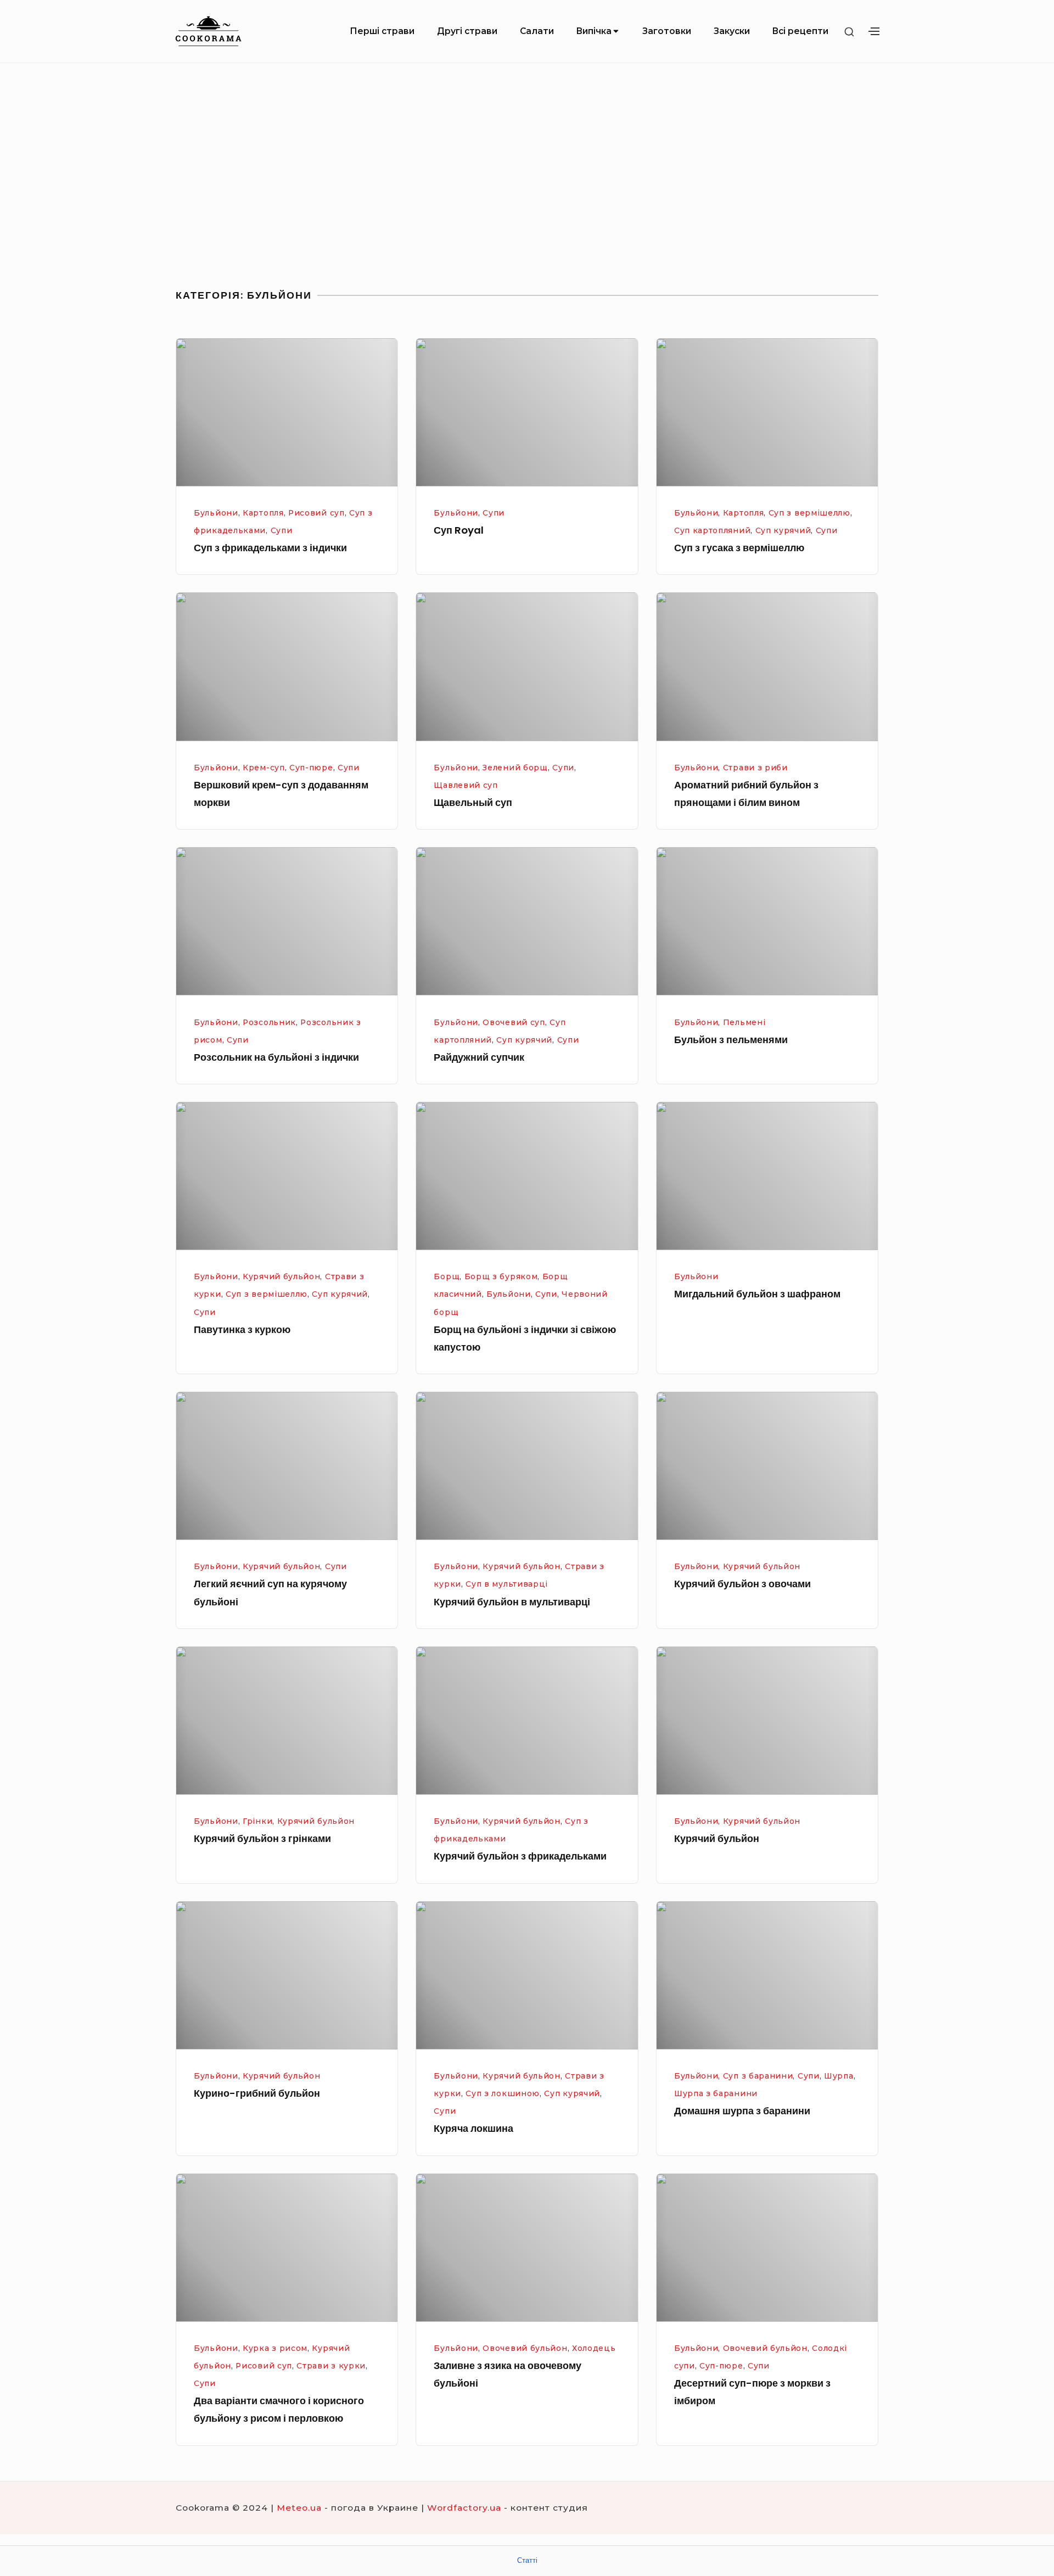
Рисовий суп (316, 513)
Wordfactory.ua (464, 2508)
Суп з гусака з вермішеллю (739, 548)
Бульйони (216, 513)
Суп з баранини (758, 2076)
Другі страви (467, 31)
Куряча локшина (473, 2128)
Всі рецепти (800, 31)
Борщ (447, 1276)
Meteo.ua (299, 2508)
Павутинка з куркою (242, 1329)
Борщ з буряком (501, 1276)
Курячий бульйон (281, 1276)
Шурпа (839, 2076)
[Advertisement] (527, 175)
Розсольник (269, 1022)
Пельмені (744, 1022)
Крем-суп (264, 768)
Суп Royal (459, 530)
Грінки (257, 1821)
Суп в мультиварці (507, 1584)
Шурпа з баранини (716, 2093)
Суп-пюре (311, 768)
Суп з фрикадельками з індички (270, 548)
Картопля (263, 513)
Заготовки (667, 31)
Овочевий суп (514, 1022)
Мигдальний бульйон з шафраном (757, 1294)
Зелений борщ (515, 768)
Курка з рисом (275, 2348)
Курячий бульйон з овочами (742, 1584)
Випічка (594, 31)
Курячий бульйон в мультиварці (512, 1602)
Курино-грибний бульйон (257, 2093)
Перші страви (382, 31)
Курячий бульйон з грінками (262, 1838)
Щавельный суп (473, 802)
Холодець (594, 2348)
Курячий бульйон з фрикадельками (520, 1856)
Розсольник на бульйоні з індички (276, 1057)
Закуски (732, 31)
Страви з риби (755, 768)
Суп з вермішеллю (809, 513)
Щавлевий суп (466, 785)
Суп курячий (783, 530)
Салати (537, 31)
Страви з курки (331, 2366)
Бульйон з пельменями (731, 1040)
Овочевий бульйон (525, 2348)
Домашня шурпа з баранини (742, 2111)
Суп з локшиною (503, 2093)
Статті (527, 2560)
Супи (282, 530)
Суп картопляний (712, 530)
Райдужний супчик (479, 1057)
